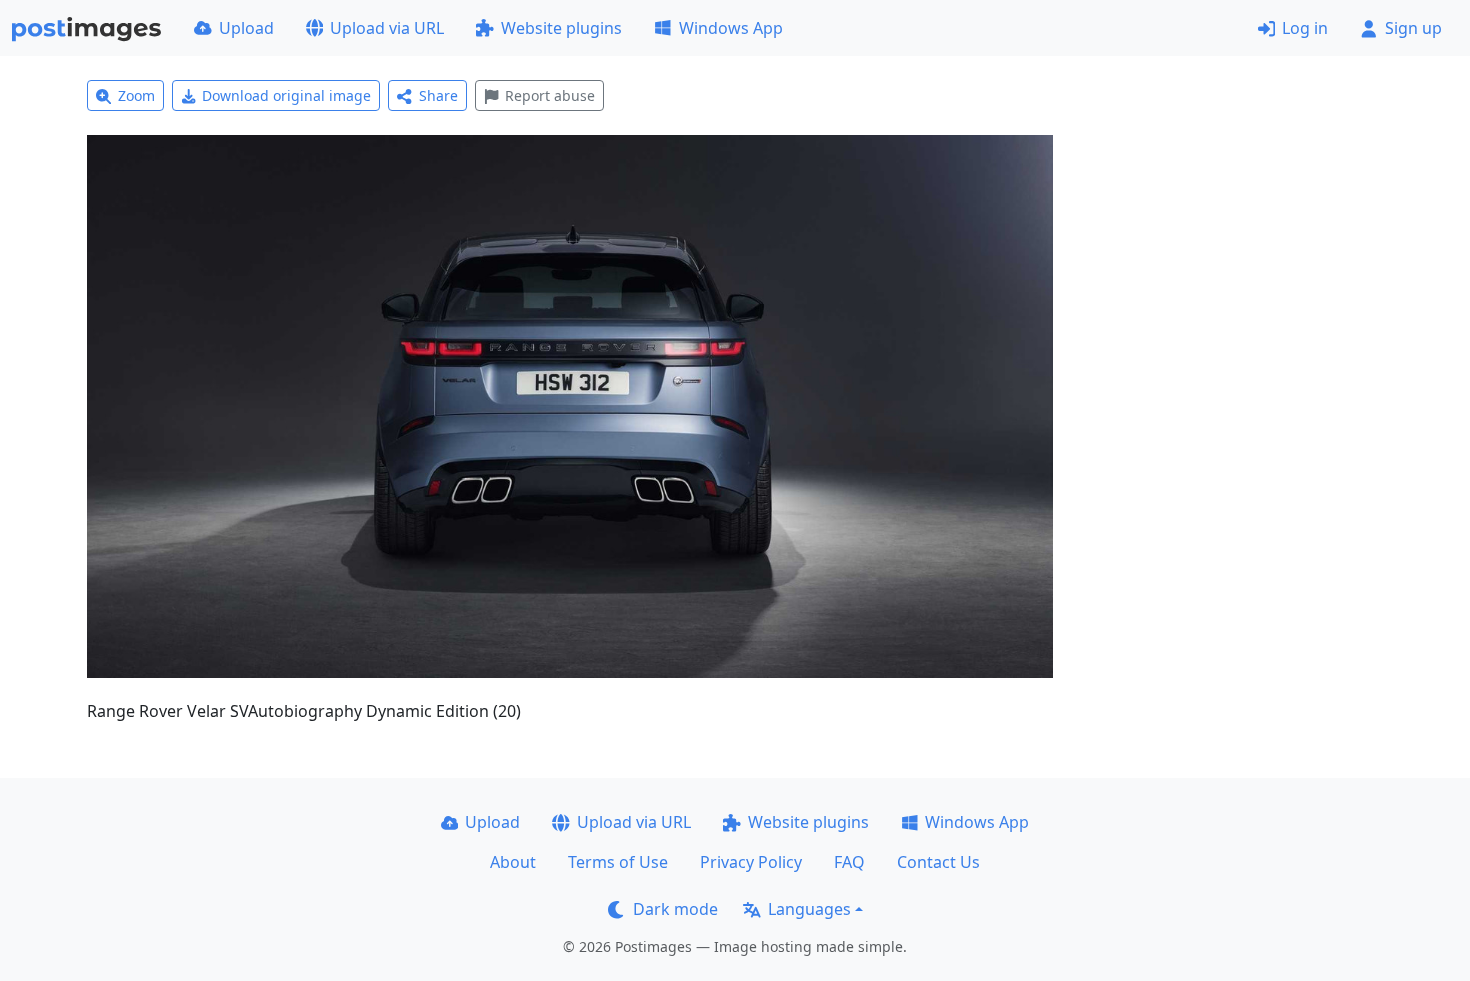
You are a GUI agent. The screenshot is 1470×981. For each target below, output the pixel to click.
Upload (246, 28)
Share (438, 95)
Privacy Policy (751, 862)
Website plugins (561, 28)
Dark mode (675, 909)
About (513, 862)
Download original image (286, 95)
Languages (809, 909)
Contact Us (938, 862)
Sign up (1413, 28)
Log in (1305, 28)
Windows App (731, 28)
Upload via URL (387, 28)
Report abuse (550, 95)
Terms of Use (618, 862)
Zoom (136, 95)
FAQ (849, 862)
